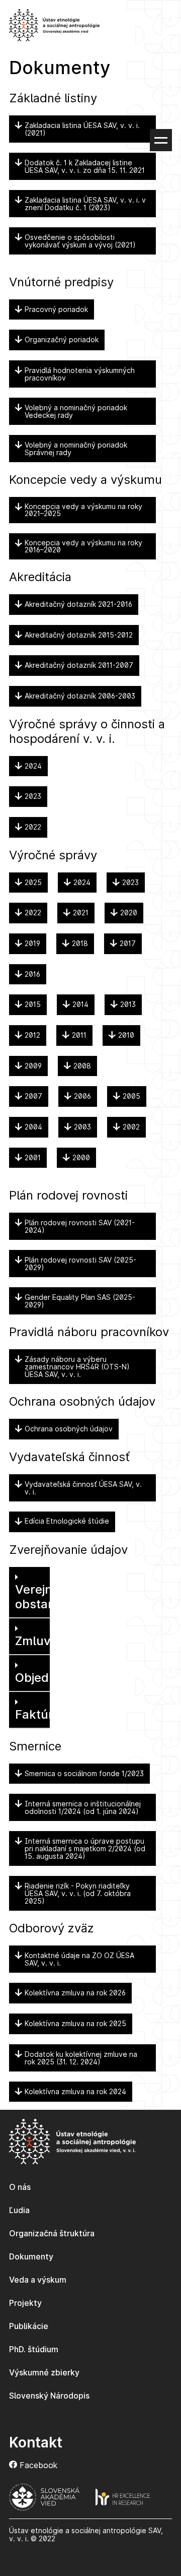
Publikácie (29, 2326)
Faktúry (38, 1714)
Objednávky (50, 1678)
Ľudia (19, 2210)
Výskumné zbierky (44, 2372)
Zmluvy (36, 1641)
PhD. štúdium (34, 2349)
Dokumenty (31, 2256)
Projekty (25, 2303)
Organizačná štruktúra (52, 2233)
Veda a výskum (38, 2280)
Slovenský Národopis (49, 2396)
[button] (29, 1593)
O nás (20, 2187)
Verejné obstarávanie (53, 1597)
